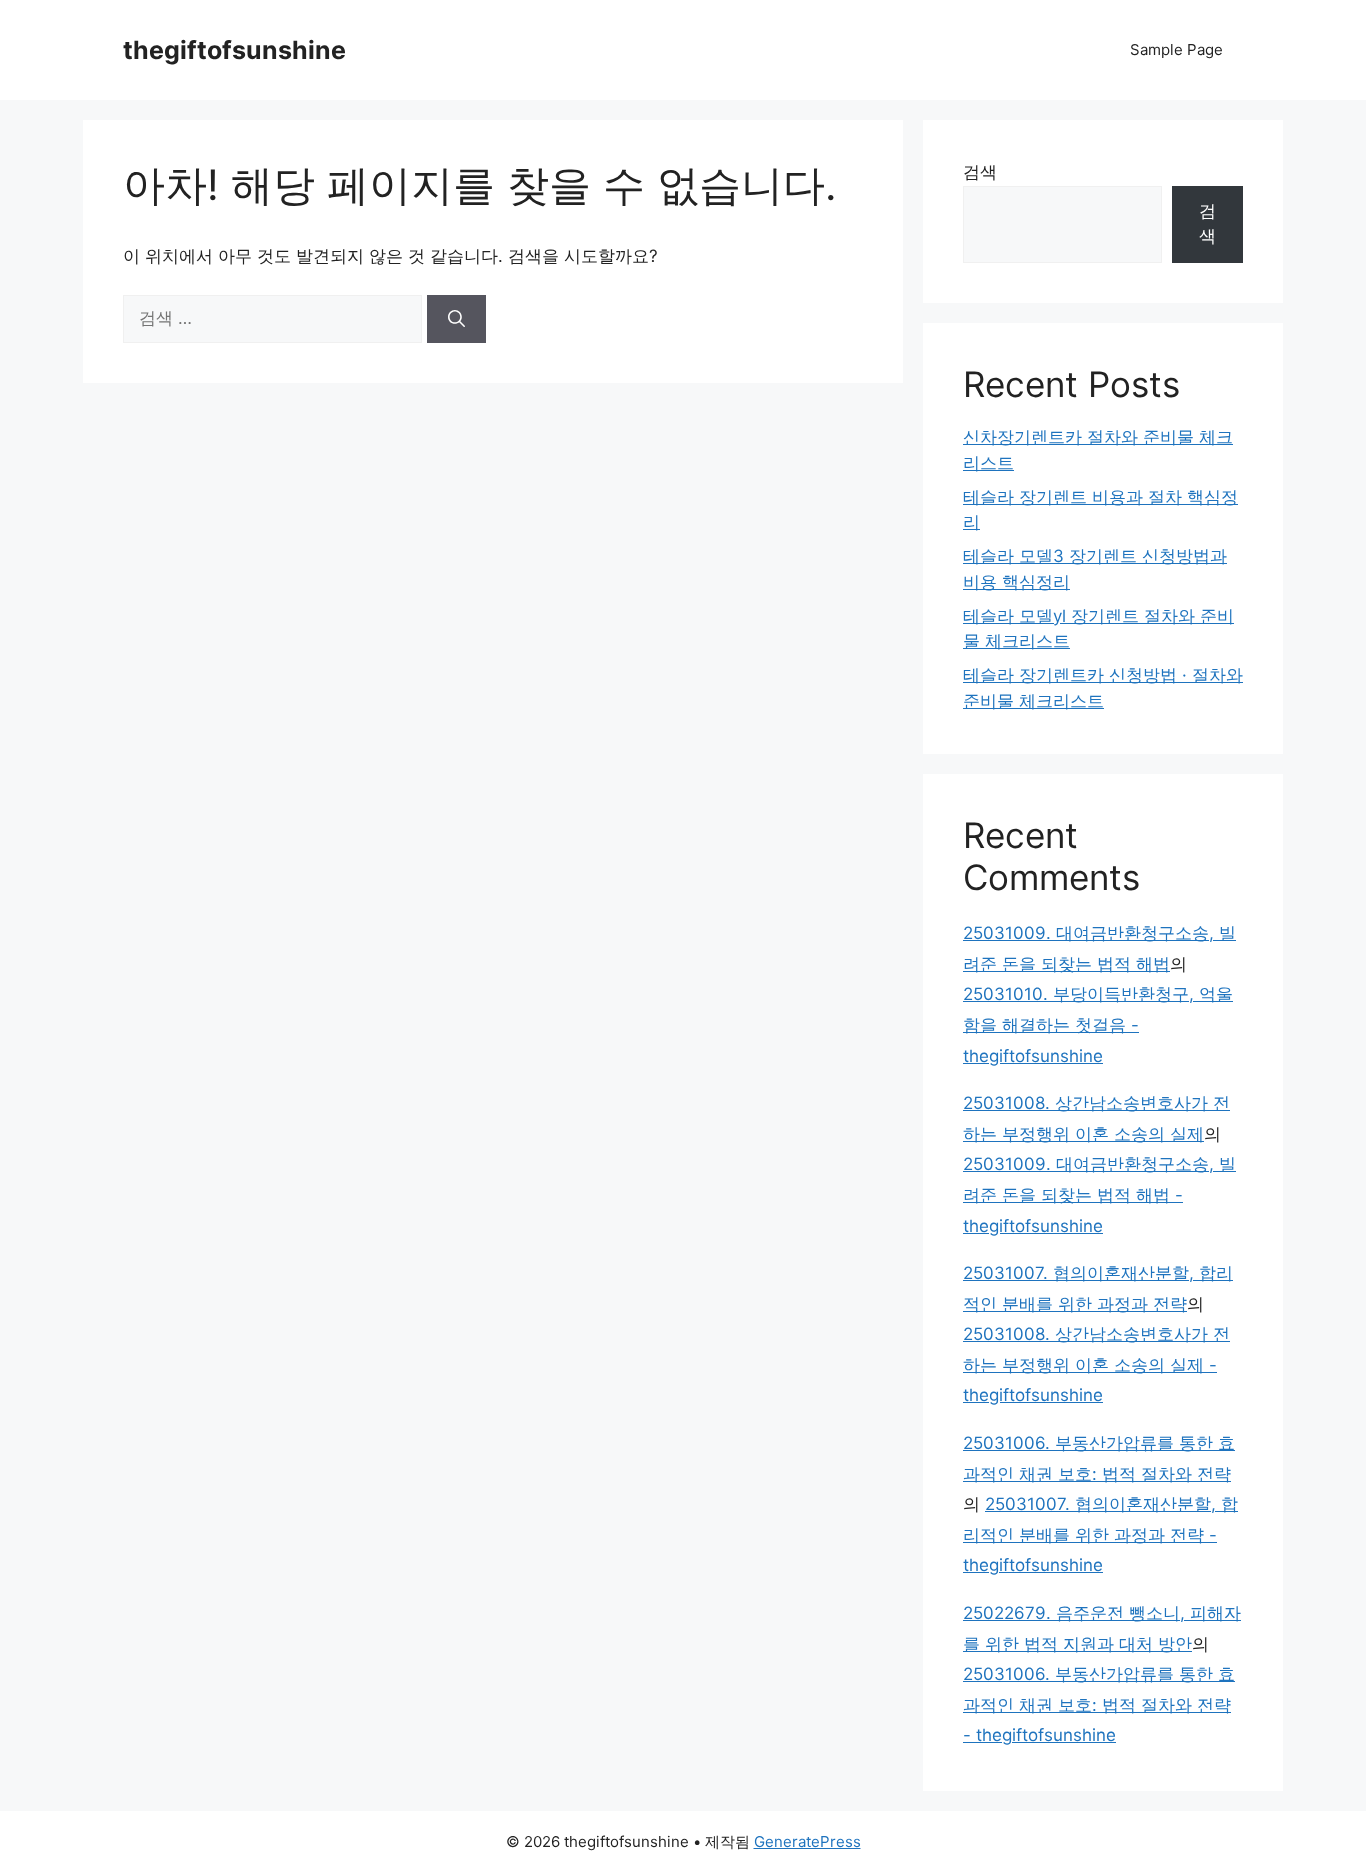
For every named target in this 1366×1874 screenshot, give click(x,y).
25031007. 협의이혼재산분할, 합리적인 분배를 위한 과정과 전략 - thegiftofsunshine (1100, 1534)
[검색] (456, 319)
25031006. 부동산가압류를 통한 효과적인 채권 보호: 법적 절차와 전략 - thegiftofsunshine (1099, 1704)
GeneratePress (807, 1841)
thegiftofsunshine (234, 50)
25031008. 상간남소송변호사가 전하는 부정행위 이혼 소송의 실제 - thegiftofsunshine (1096, 1364)
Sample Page (1176, 49)
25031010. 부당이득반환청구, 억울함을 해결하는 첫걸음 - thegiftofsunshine (1098, 1024)
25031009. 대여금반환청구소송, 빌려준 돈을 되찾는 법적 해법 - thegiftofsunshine (1099, 1194)
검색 (980, 172)
